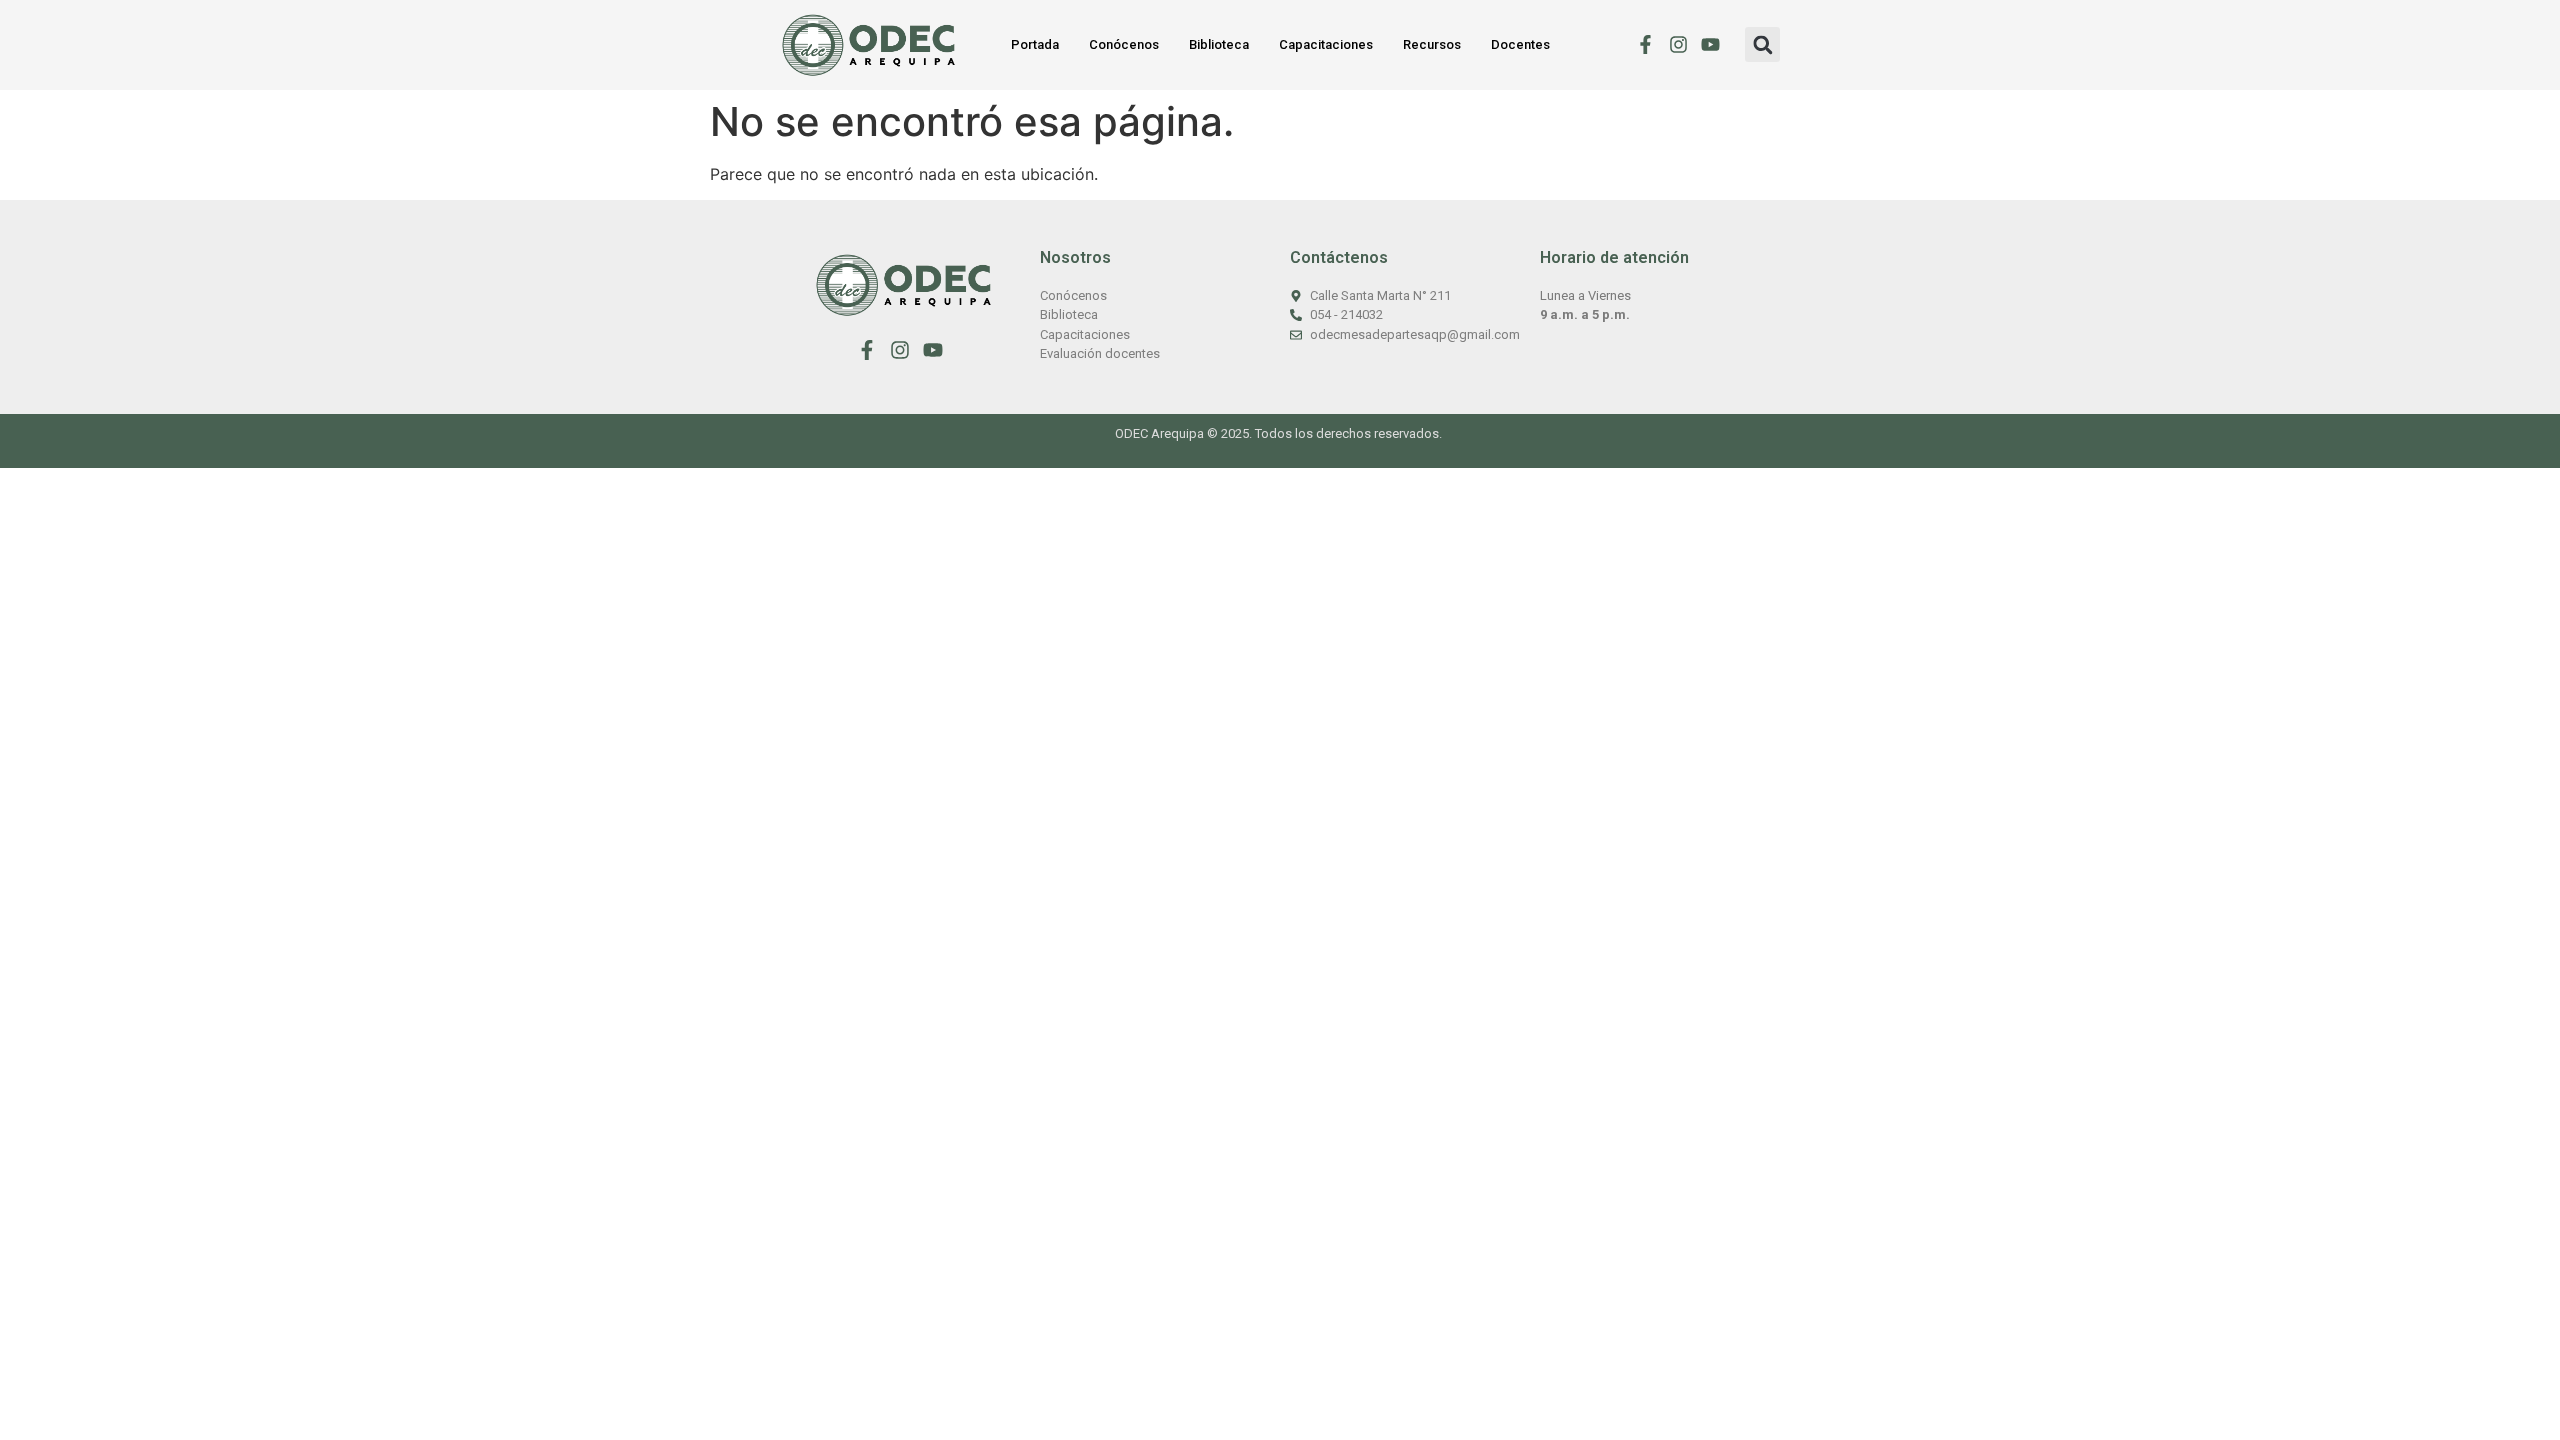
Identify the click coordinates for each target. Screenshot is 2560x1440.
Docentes (1520, 44)
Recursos (1432, 44)
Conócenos (1124, 44)
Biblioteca (1219, 44)
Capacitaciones (1326, 44)
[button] (1762, 44)
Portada (1035, 44)
